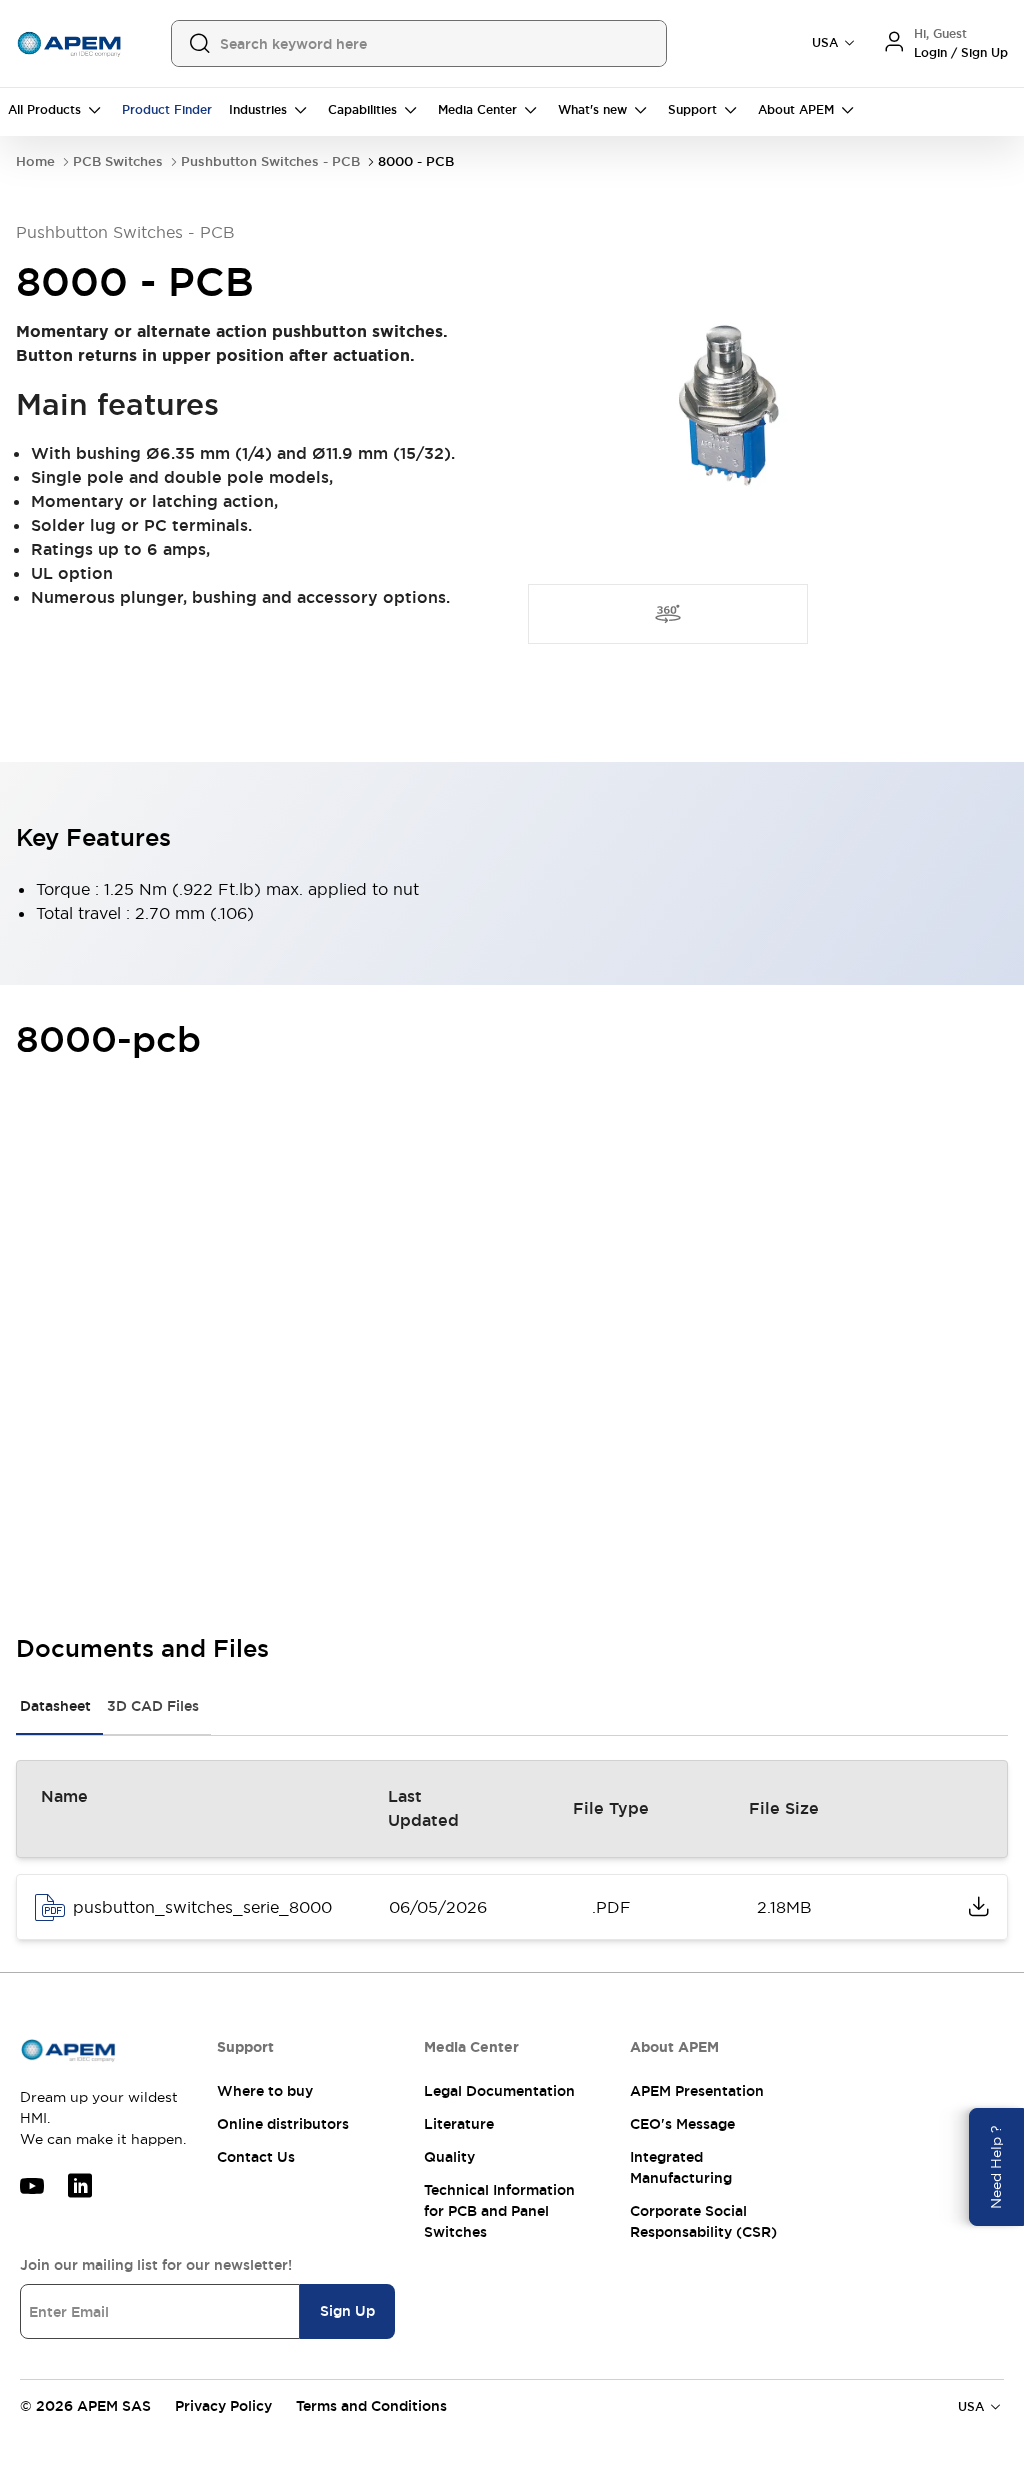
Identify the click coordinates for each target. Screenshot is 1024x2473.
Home (35, 161)
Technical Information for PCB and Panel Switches (499, 2211)
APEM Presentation (697, 2091)
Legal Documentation (499, 2091)
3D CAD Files (153, 1706)
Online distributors (283, 2124)
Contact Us (256, 2157)
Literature (459, 2124)
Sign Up (347, 2311)
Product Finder (167, 110)
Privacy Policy (223, 2406)
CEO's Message (682, 2124)
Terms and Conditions (371, 2406)
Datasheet (55, 1706)
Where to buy (265, 2091)
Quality (449, 2157)
